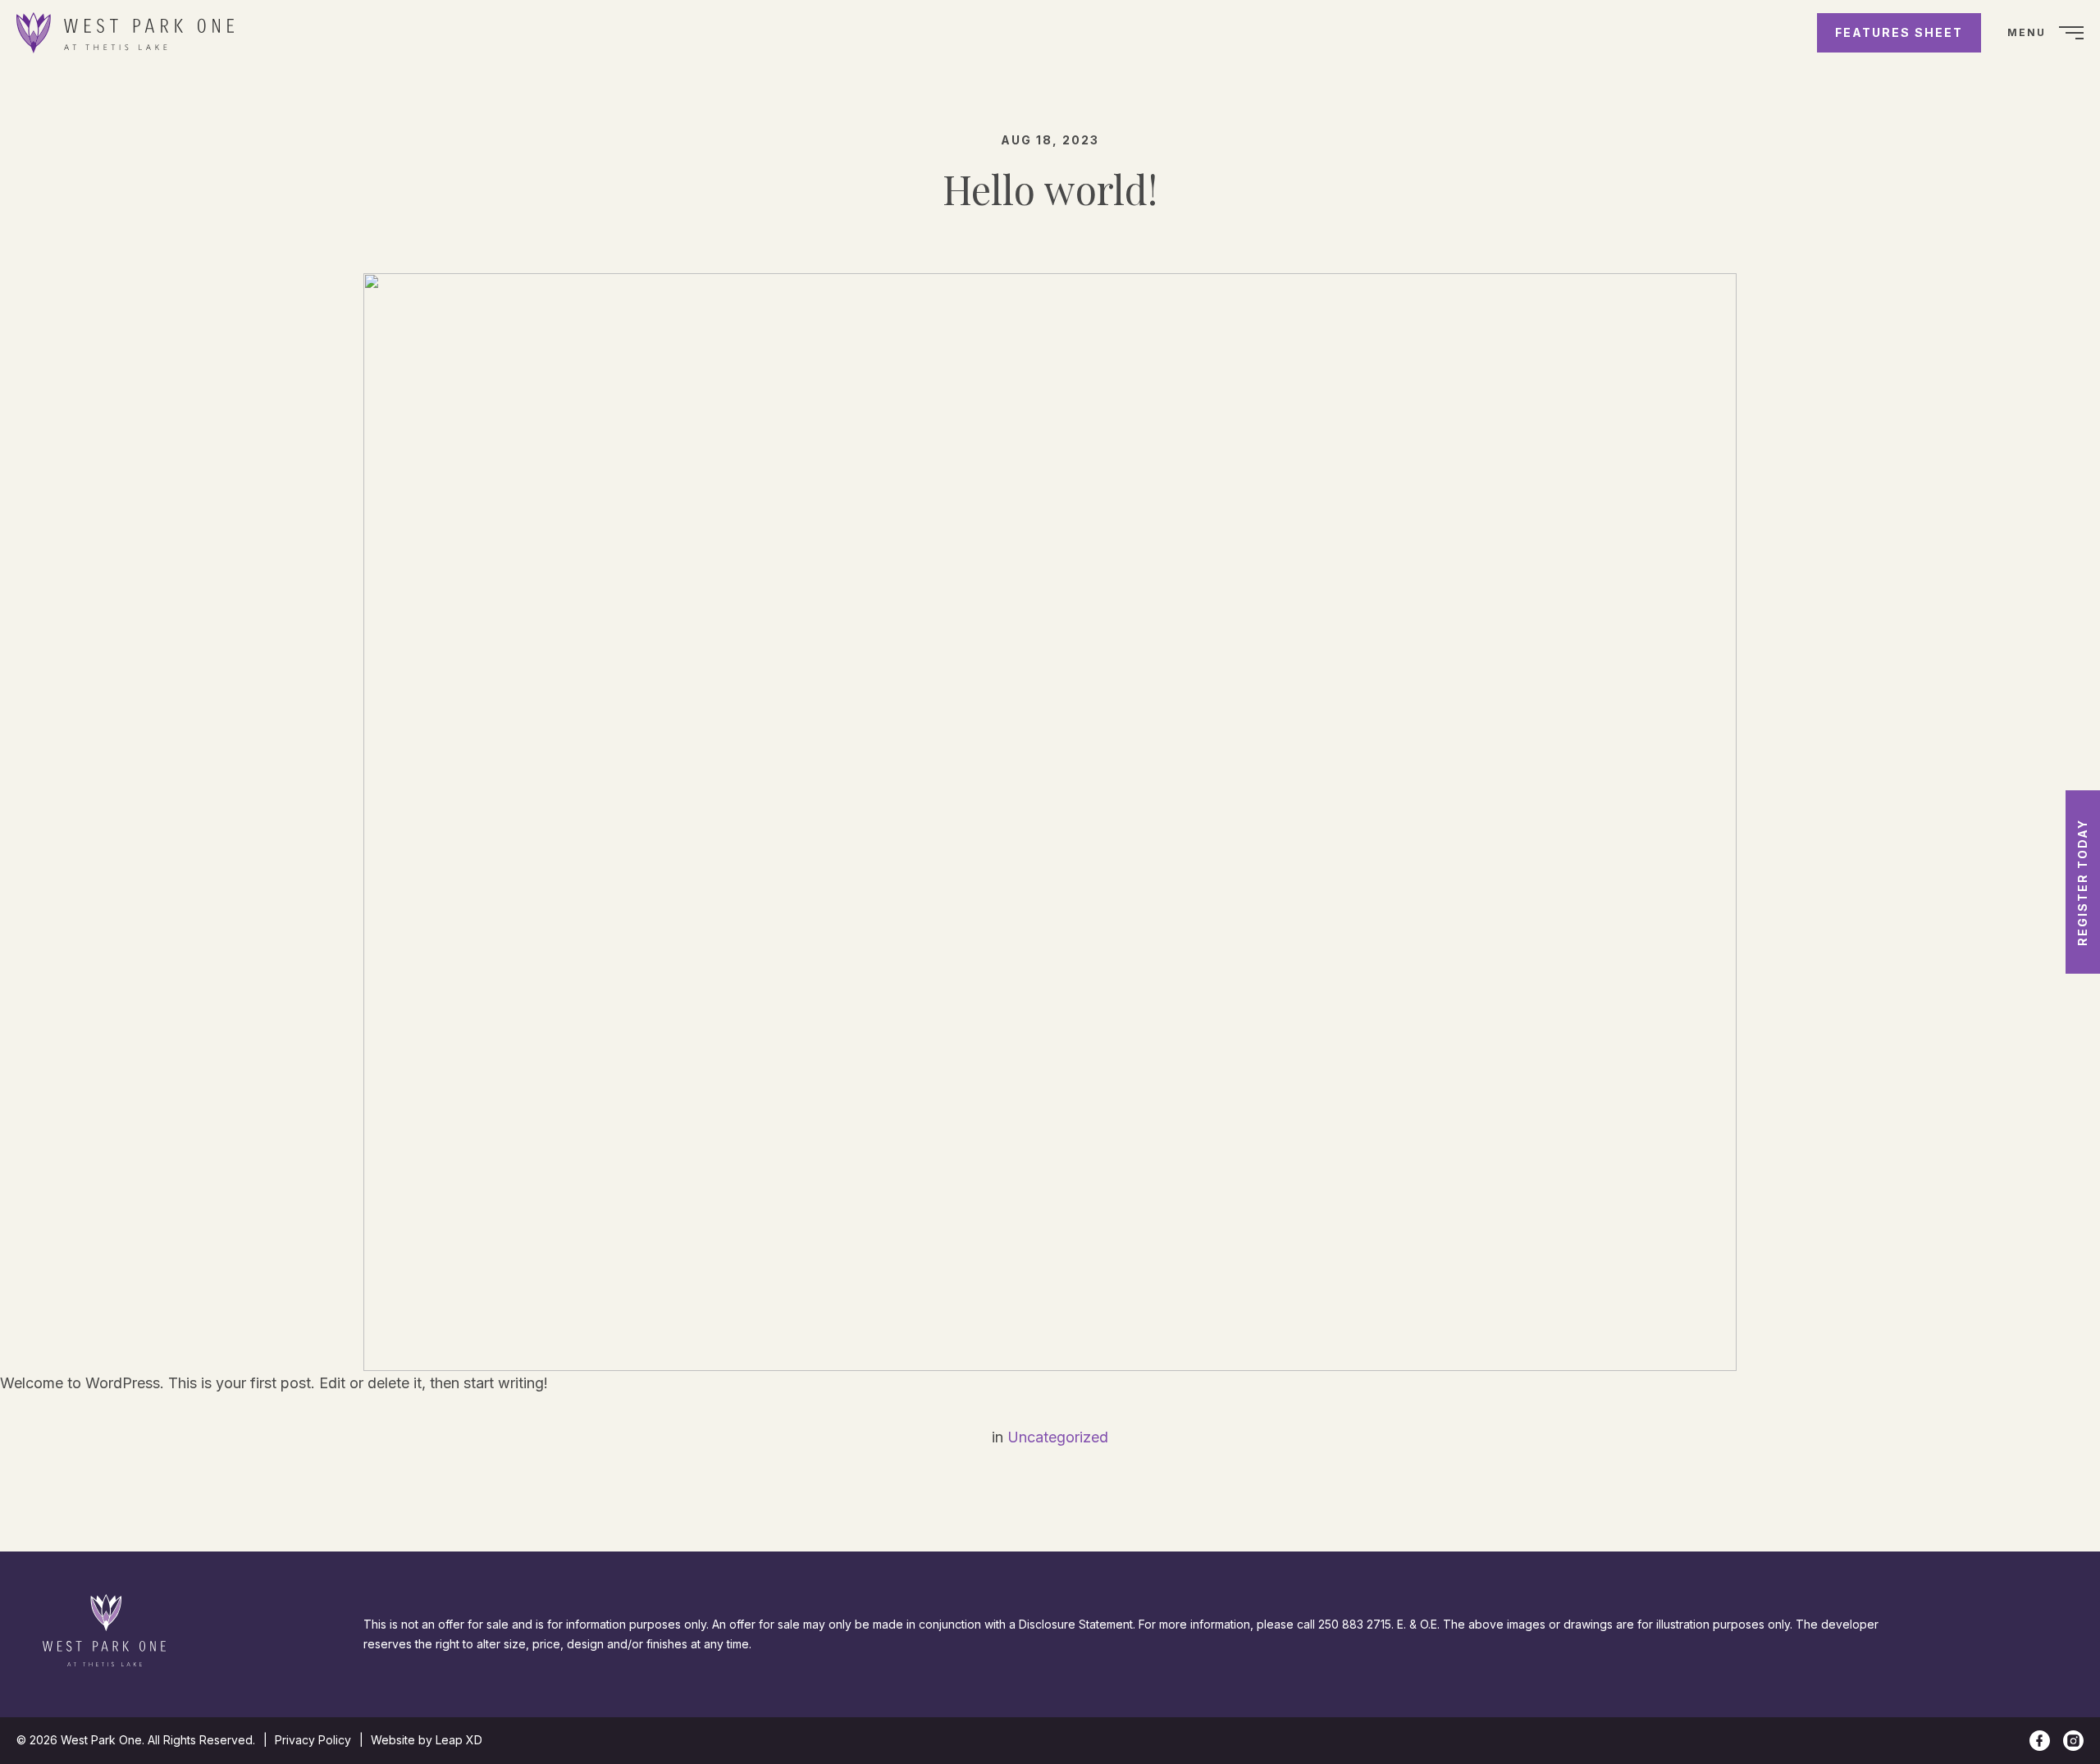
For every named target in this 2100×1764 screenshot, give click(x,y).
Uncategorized (1058, 1437)
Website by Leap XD (427, 1740)
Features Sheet (1899, 32)
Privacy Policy (313, 1740)
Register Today (2082, 882)
